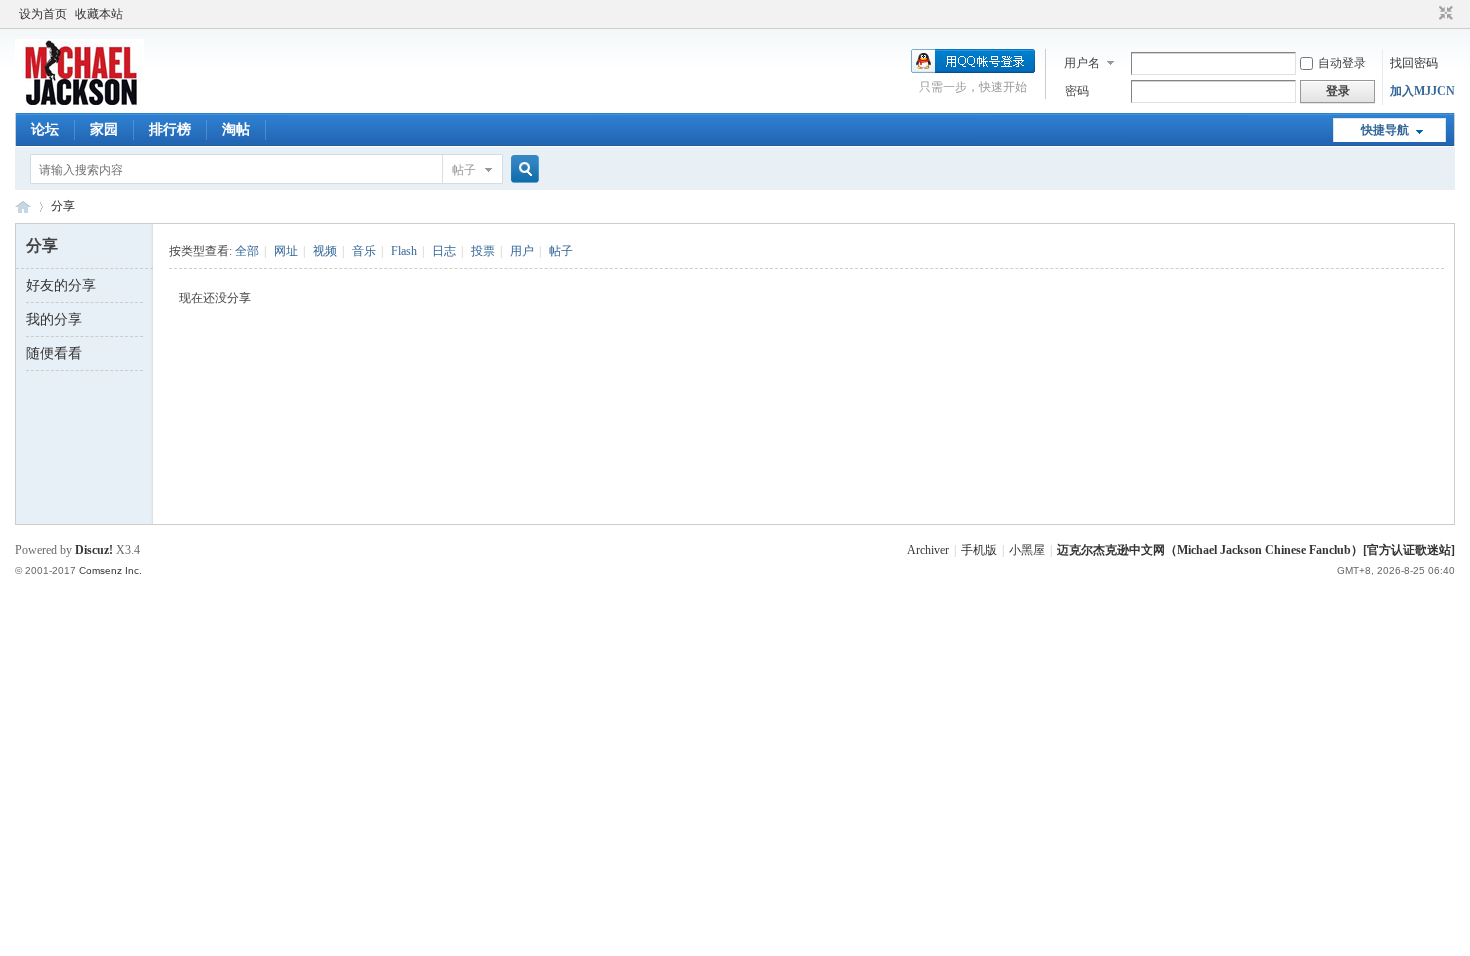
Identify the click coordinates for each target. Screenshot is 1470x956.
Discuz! (94, 550)
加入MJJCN (1422, 91)
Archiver (928, 550)
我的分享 (54, 319)
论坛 (45, 129)
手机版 (979, 550)
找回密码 (1414, 63)
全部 (247, 251)
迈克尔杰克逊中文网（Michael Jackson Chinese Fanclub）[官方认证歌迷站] (1256, 550)
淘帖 (236, 129)
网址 (286, 251)
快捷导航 (1385, 130)
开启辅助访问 (1427, 14)
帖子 (464, 170)
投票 (483, 251)
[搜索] (522, 169)
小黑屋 (1027, 550)
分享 (63, 206)
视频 (325, 251)
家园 (104, 129)
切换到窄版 (1443, 14)
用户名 (1082, 63)
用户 (522, 251)
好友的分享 (61, 285)
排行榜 (170, 129)
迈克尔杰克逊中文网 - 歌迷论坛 (23, 206)
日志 (444, 251)
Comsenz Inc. (110, 570)
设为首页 (43, 14)
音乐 (364, 251)
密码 (1077, 91)
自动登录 (1342, 63)
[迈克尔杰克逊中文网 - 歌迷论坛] (79, 101)
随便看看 (54, 353)
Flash (404, 251)
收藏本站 (99, 14)
